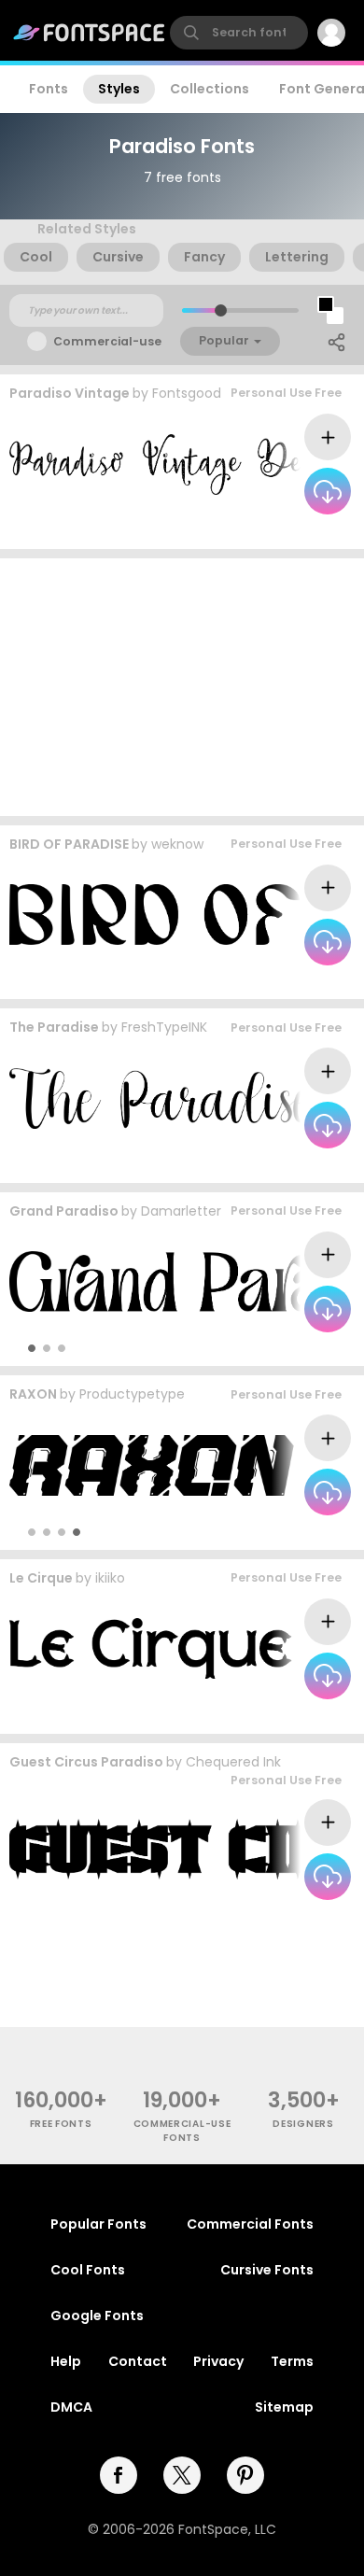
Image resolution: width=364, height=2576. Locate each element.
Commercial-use (107, 341)
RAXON (33, 1394)
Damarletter (181, 1211)
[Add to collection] (328, 437)
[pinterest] (245, 2475)
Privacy (218, 2361)
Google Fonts (97, 2316)
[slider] (221, 310)
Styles (119, 89)
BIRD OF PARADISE (69, 844)
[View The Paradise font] (163, 1098)
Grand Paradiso (64, 1211)
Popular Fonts (98, 2224)
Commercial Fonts (250, 2224)
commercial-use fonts (182, 2131)
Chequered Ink (233, 1762)
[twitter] (182, 2475)
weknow (177, 844)
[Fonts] (90, 33)
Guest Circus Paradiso (86, 1762)
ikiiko (110, 1578)
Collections (210, 89)
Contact (138, 2361)
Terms (292, 2361)
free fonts (61, 2124)
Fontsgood (187, 393)
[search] (239, 33)
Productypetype (132, 1394)
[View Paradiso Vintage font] (171, 465)
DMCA (71, 2407)
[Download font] (328, 491)
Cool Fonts (88, 2270)
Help (66, 2361)
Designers (303, 2124)
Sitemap (284, 2407)
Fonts (49, 89)
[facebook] (119, 2475)
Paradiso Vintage (70, 393)
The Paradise (54, 1027)
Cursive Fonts (267, 2270)
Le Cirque (41, 1578)
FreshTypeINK (164, 1027)
